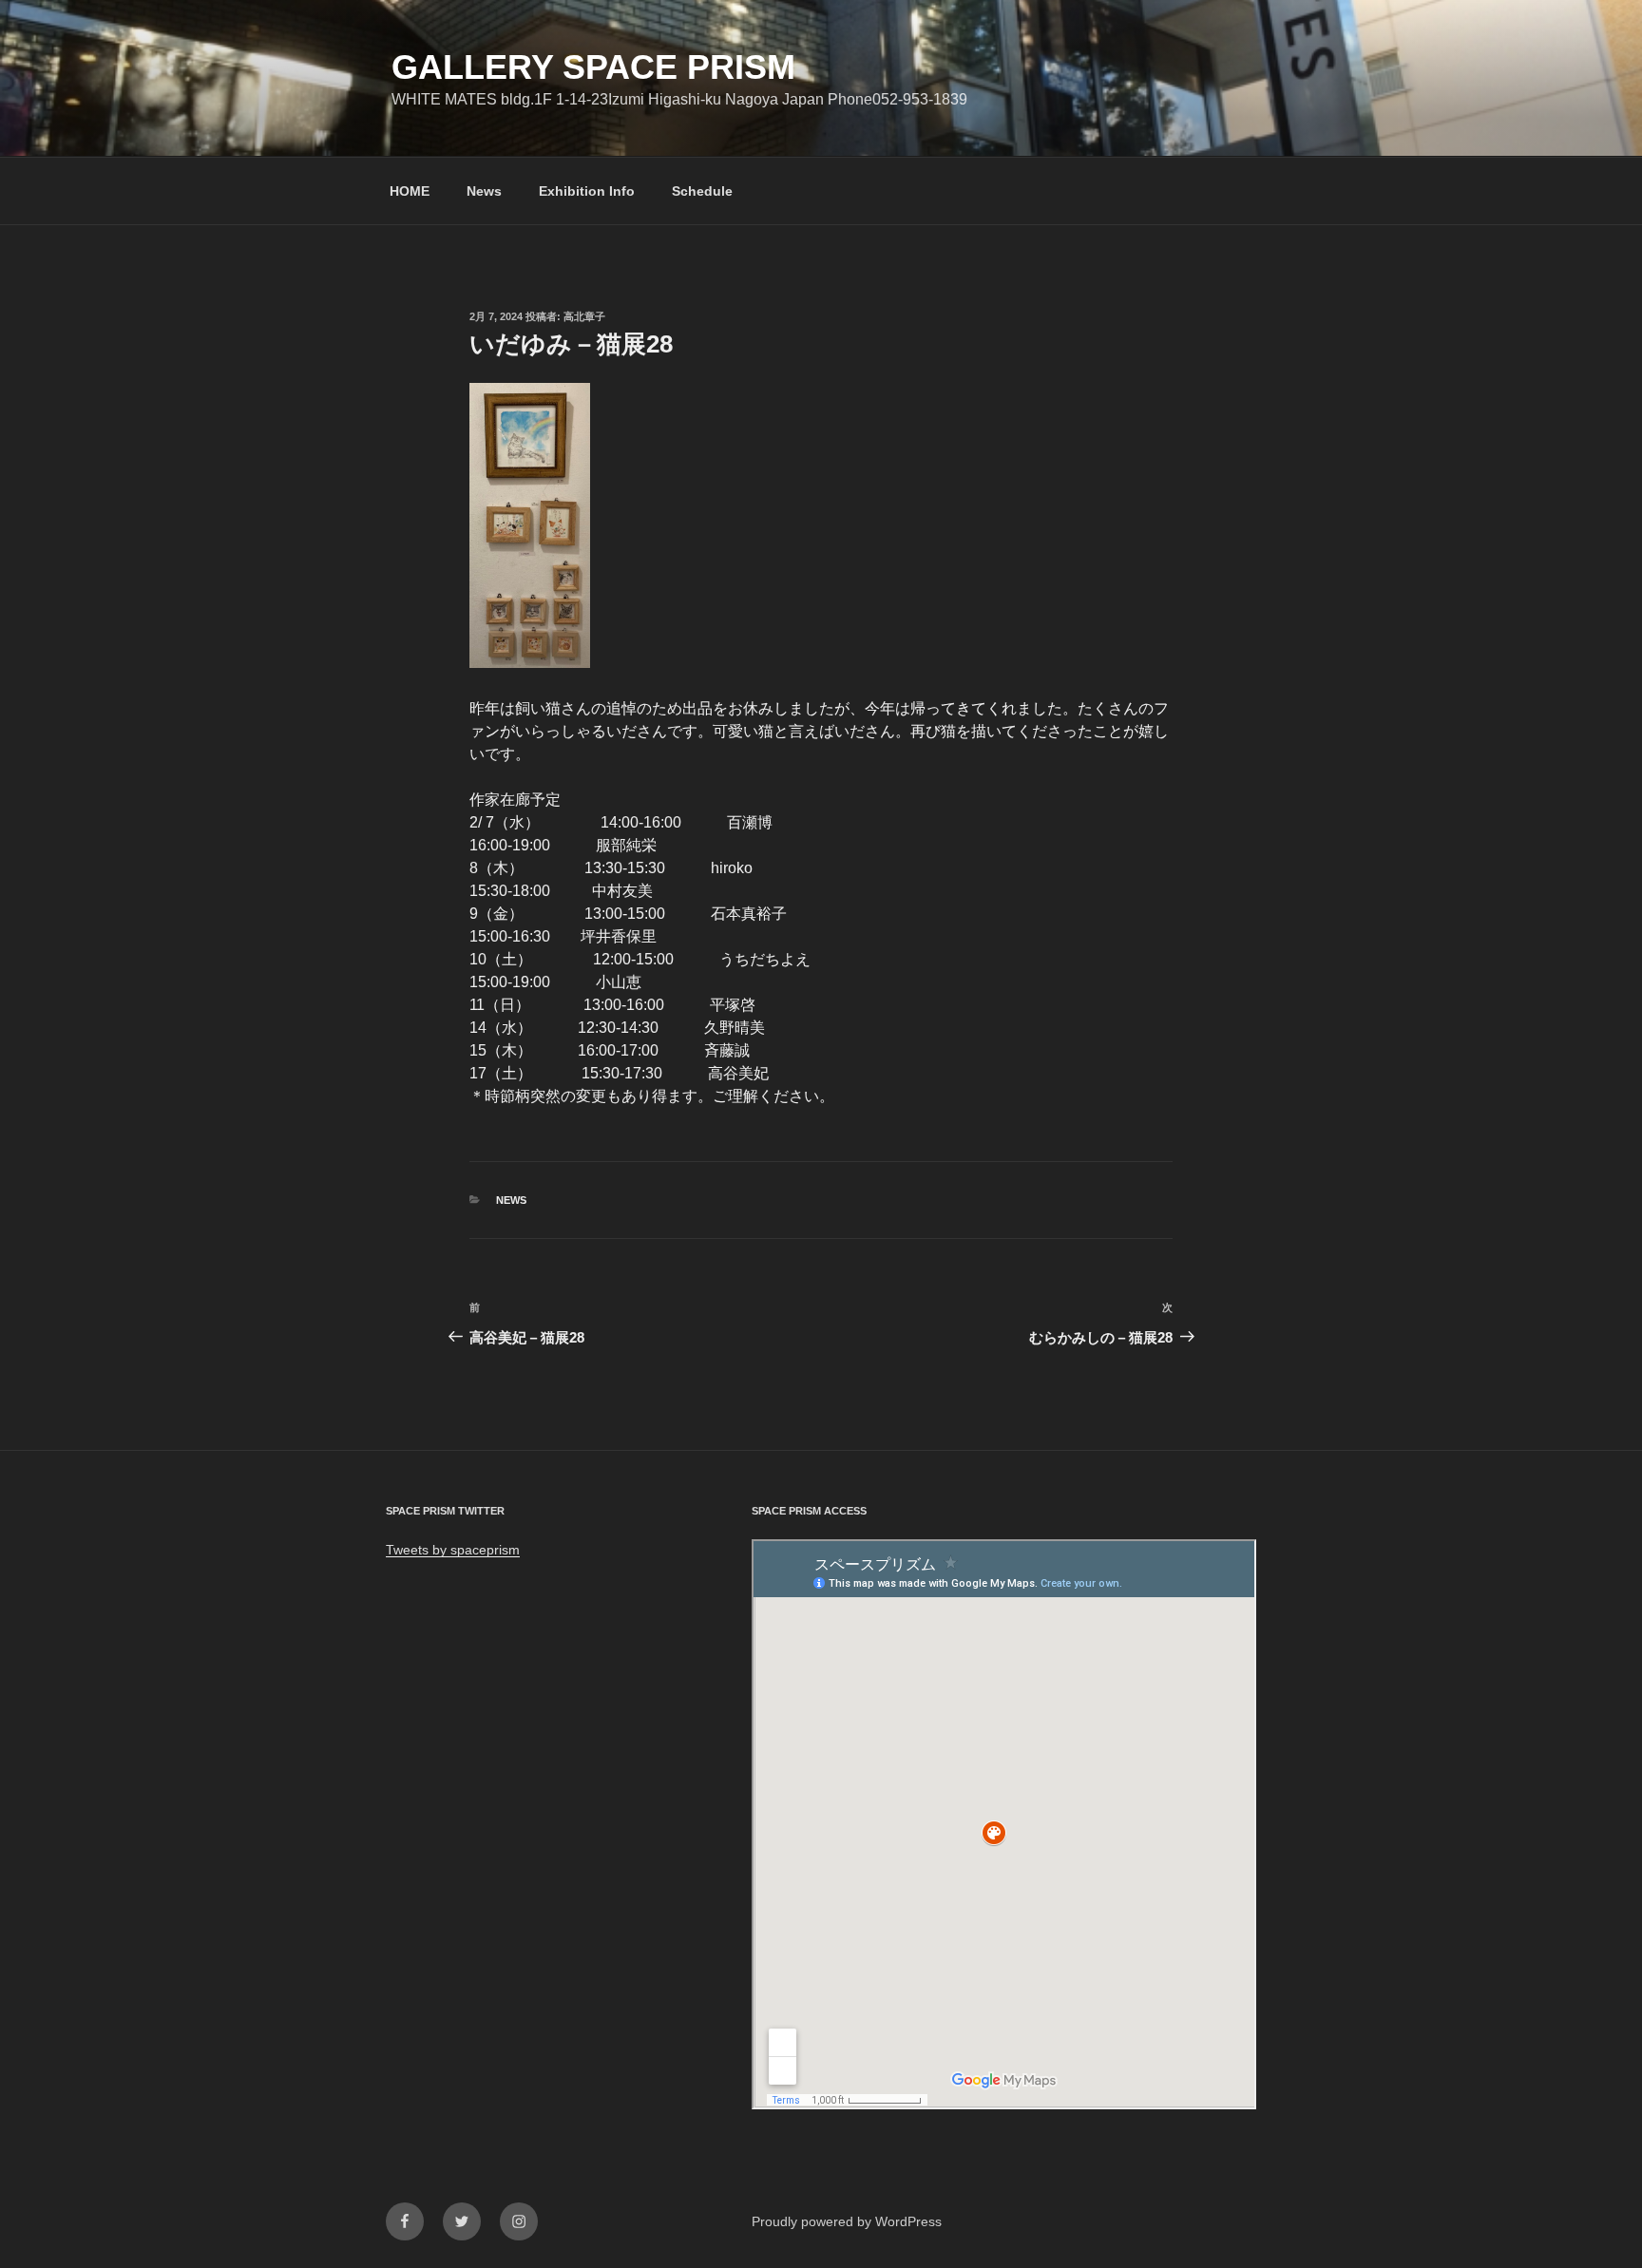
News (484, 191)
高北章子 (584, 316)
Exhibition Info (587, 191)
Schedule (702, 191)
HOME (410, 191)
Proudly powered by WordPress (847, 2221)
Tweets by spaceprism (453, 1550)
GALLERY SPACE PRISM (593, 67)
